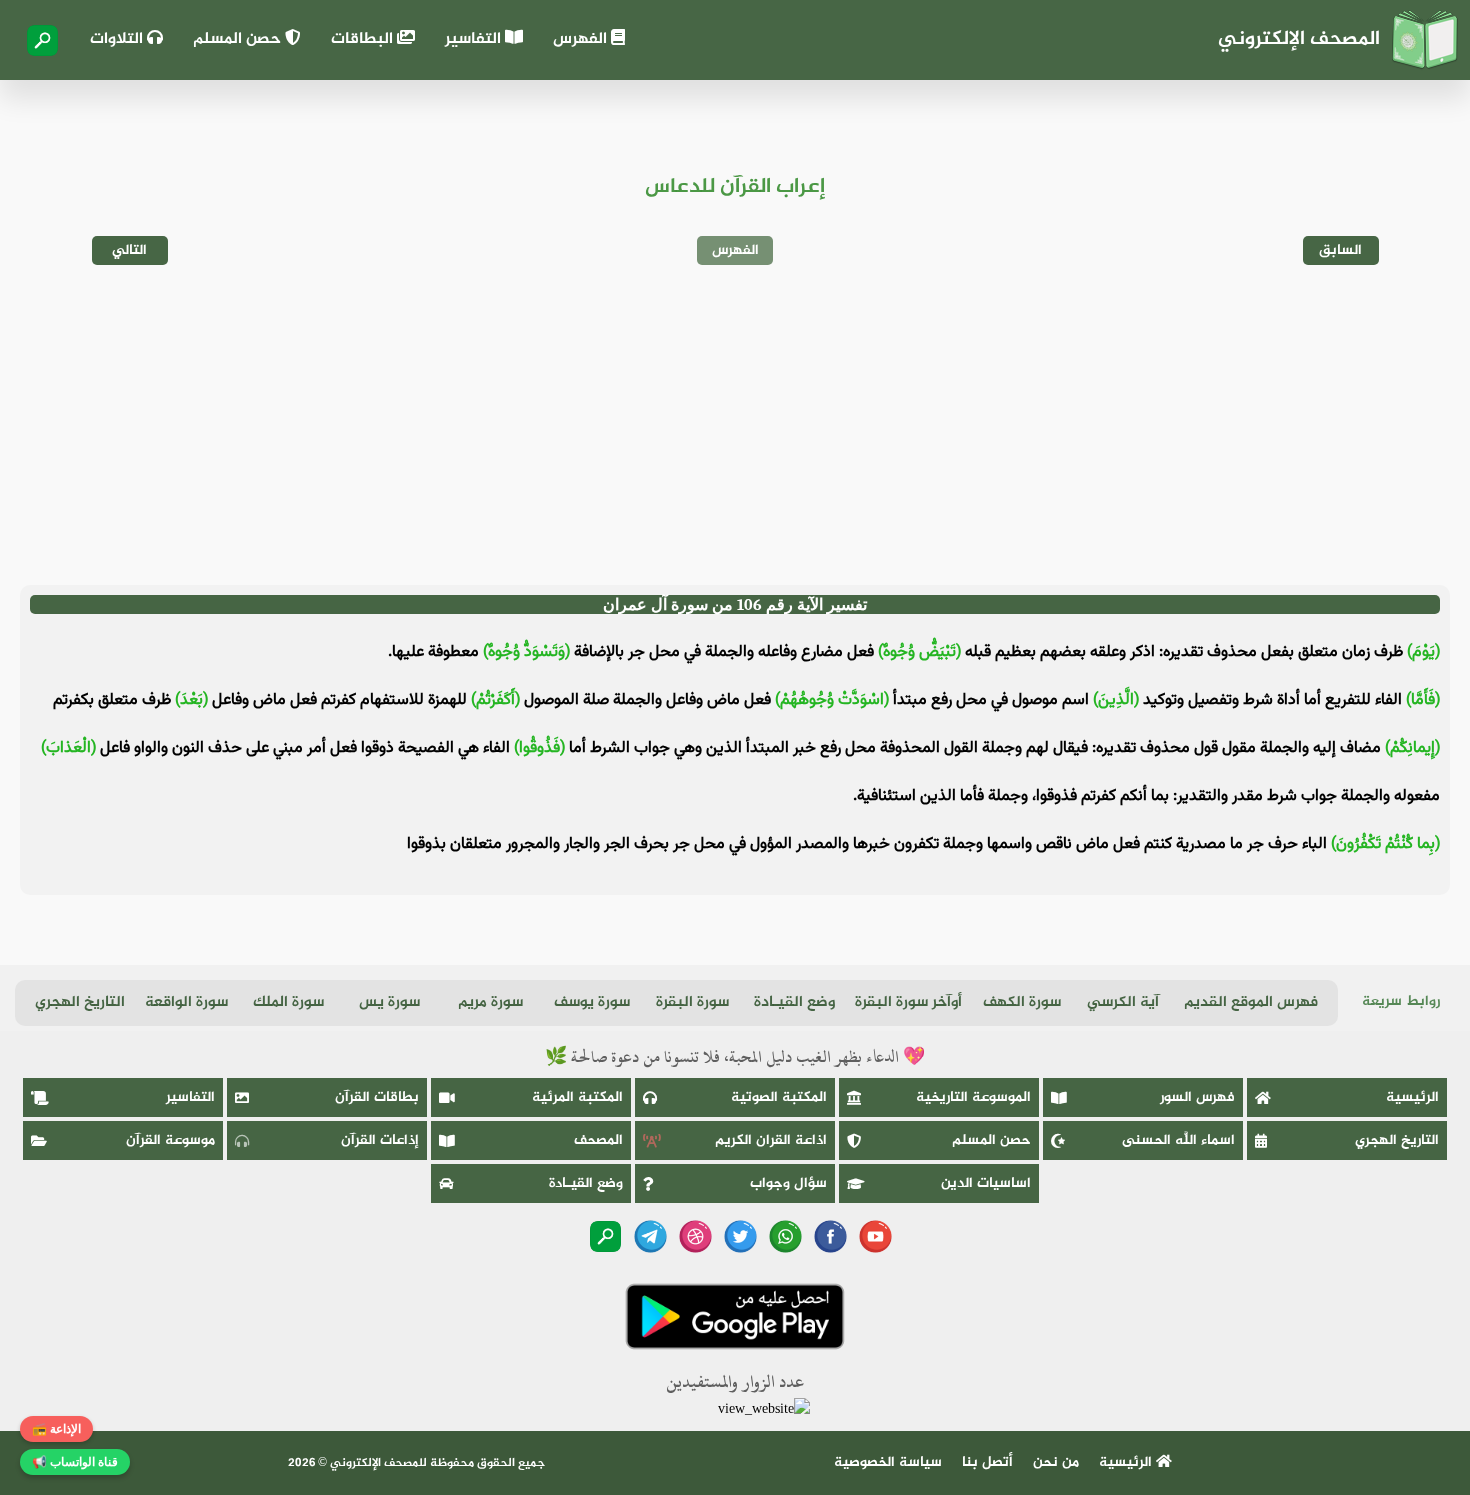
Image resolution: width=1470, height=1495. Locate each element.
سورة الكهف (1022, 1002)
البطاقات (364, 39)
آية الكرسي (1123, 1002)
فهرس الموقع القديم (1251, 1002)
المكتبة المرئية (577, 1097)
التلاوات (118, 39)
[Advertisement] (735, 425)
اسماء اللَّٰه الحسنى (1178, 1140)
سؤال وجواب (788, 1183)
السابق (1340, 250)
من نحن (1056, 1462)
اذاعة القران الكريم (771, 1140)
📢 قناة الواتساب (75, 1462)
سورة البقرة (692, 1002)
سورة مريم (490, 1002)
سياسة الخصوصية (888, 1462)
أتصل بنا (987, 1462)
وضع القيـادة (794, 1002)
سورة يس (389, 1002)
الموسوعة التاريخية (973, 1097)
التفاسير (475, 39)
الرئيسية (1412, 1097)
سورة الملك (288, 1002)
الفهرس (582, 39)
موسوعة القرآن (170, 1140)
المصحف (598, 1140)
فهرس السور (1197, 1097)
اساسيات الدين (986, 1183)
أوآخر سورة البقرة (908, 1002)
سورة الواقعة (186, 1002)
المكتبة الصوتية (779, 1097)
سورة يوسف (592, 1002)
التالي (129, 250)
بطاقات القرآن (377, 1097)
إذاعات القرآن (380, 1140)
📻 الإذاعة (56, 1429)
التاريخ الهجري (80, 1002)
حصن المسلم (239, 39)
